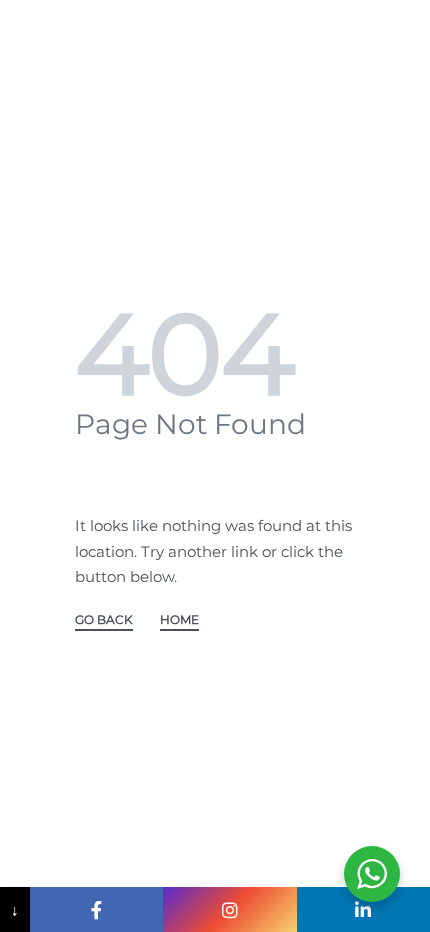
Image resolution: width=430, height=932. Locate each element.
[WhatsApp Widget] (372, 874)
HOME (179, 620)
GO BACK (104, 620)
